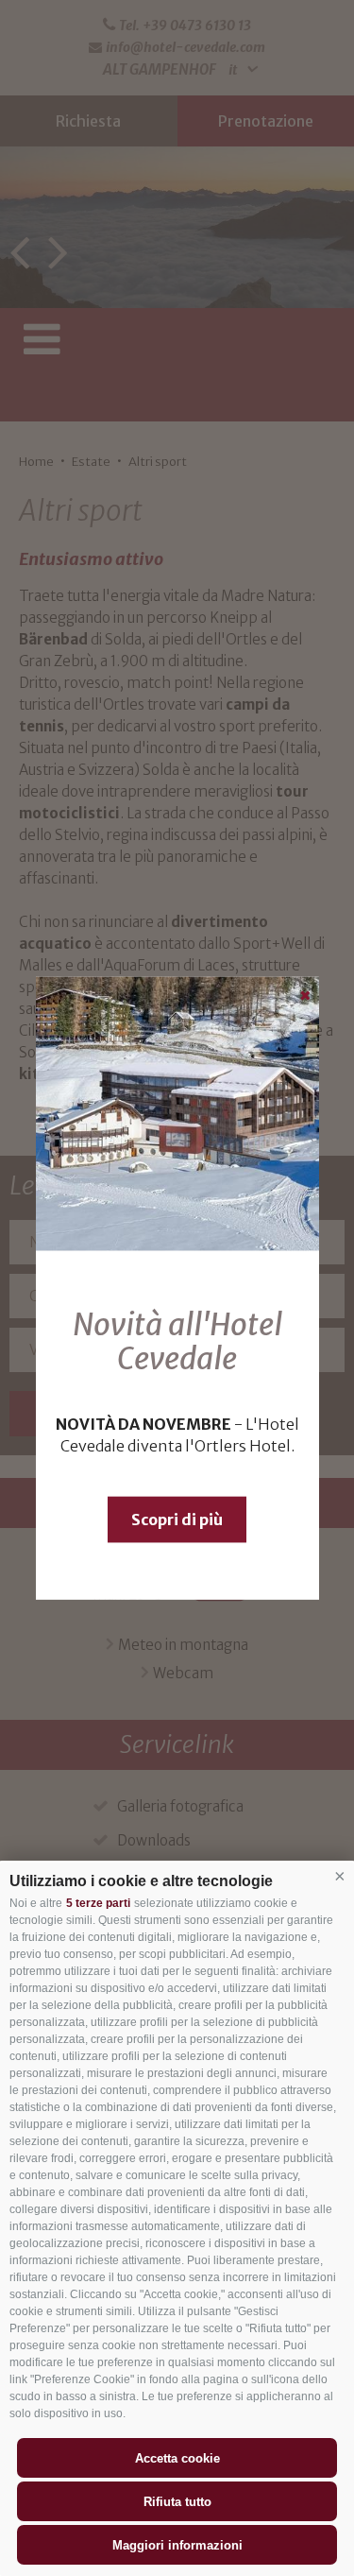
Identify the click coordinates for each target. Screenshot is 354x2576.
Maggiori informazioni (177, 2545)
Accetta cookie (177, 2458)
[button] (340, 1877)
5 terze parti (98, 1903)
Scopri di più (177, 1520)
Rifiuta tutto (177, 2502)
